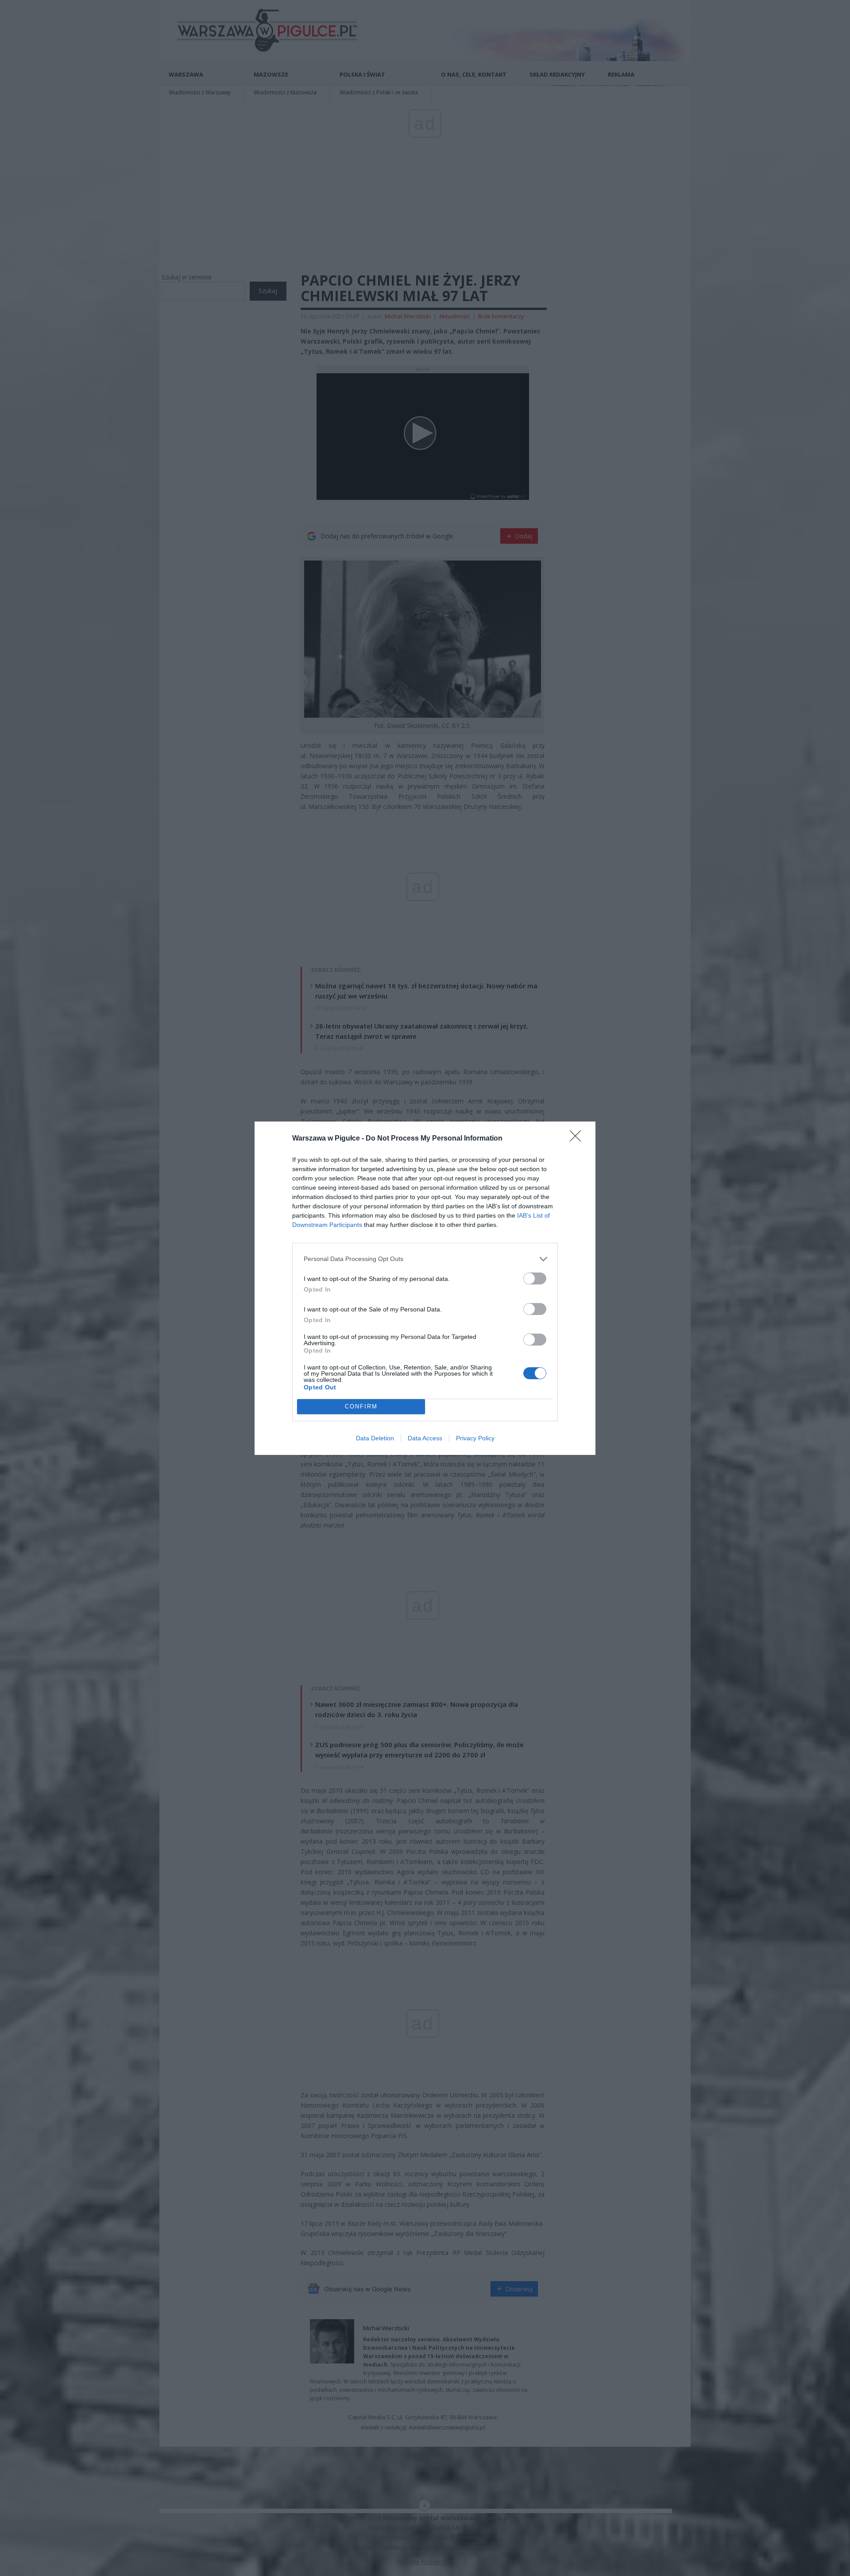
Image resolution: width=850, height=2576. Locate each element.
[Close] (578, 1139)
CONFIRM (361, 1406)
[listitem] (425, 1259)
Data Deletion (375, 1438)
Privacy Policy (475, 1438)
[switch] (535, 1278)
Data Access (425, 1438)
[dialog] (425, 1288)
